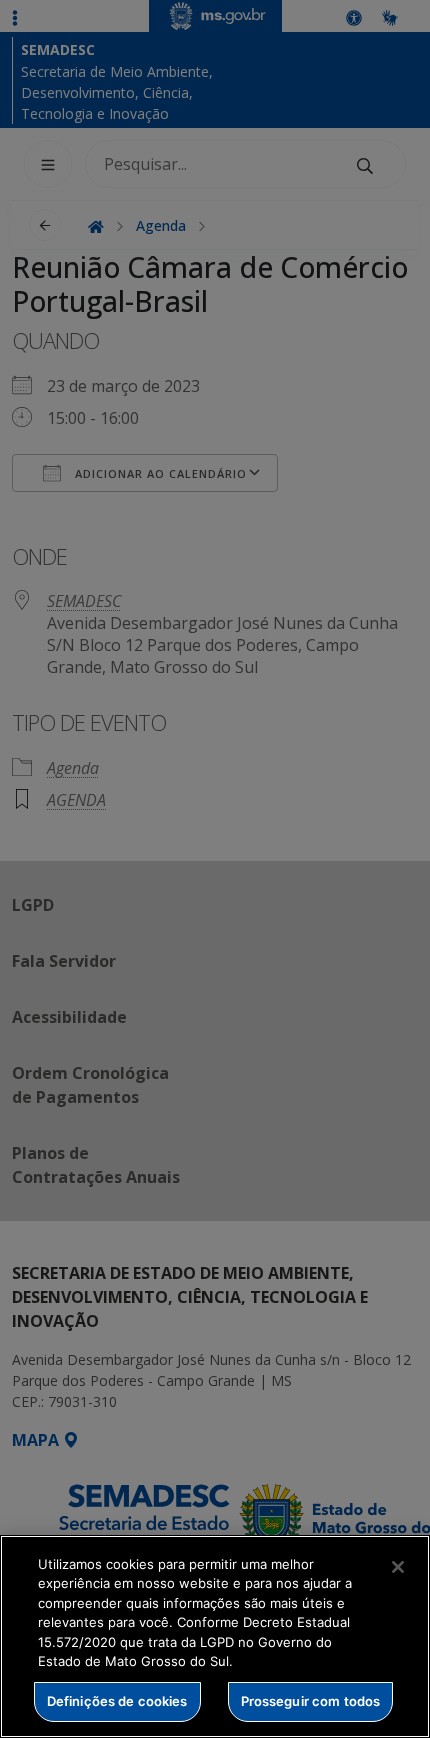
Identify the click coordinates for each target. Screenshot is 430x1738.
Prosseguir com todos (311, 1701)
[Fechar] (398, 1567)
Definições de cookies (117, 1701)
